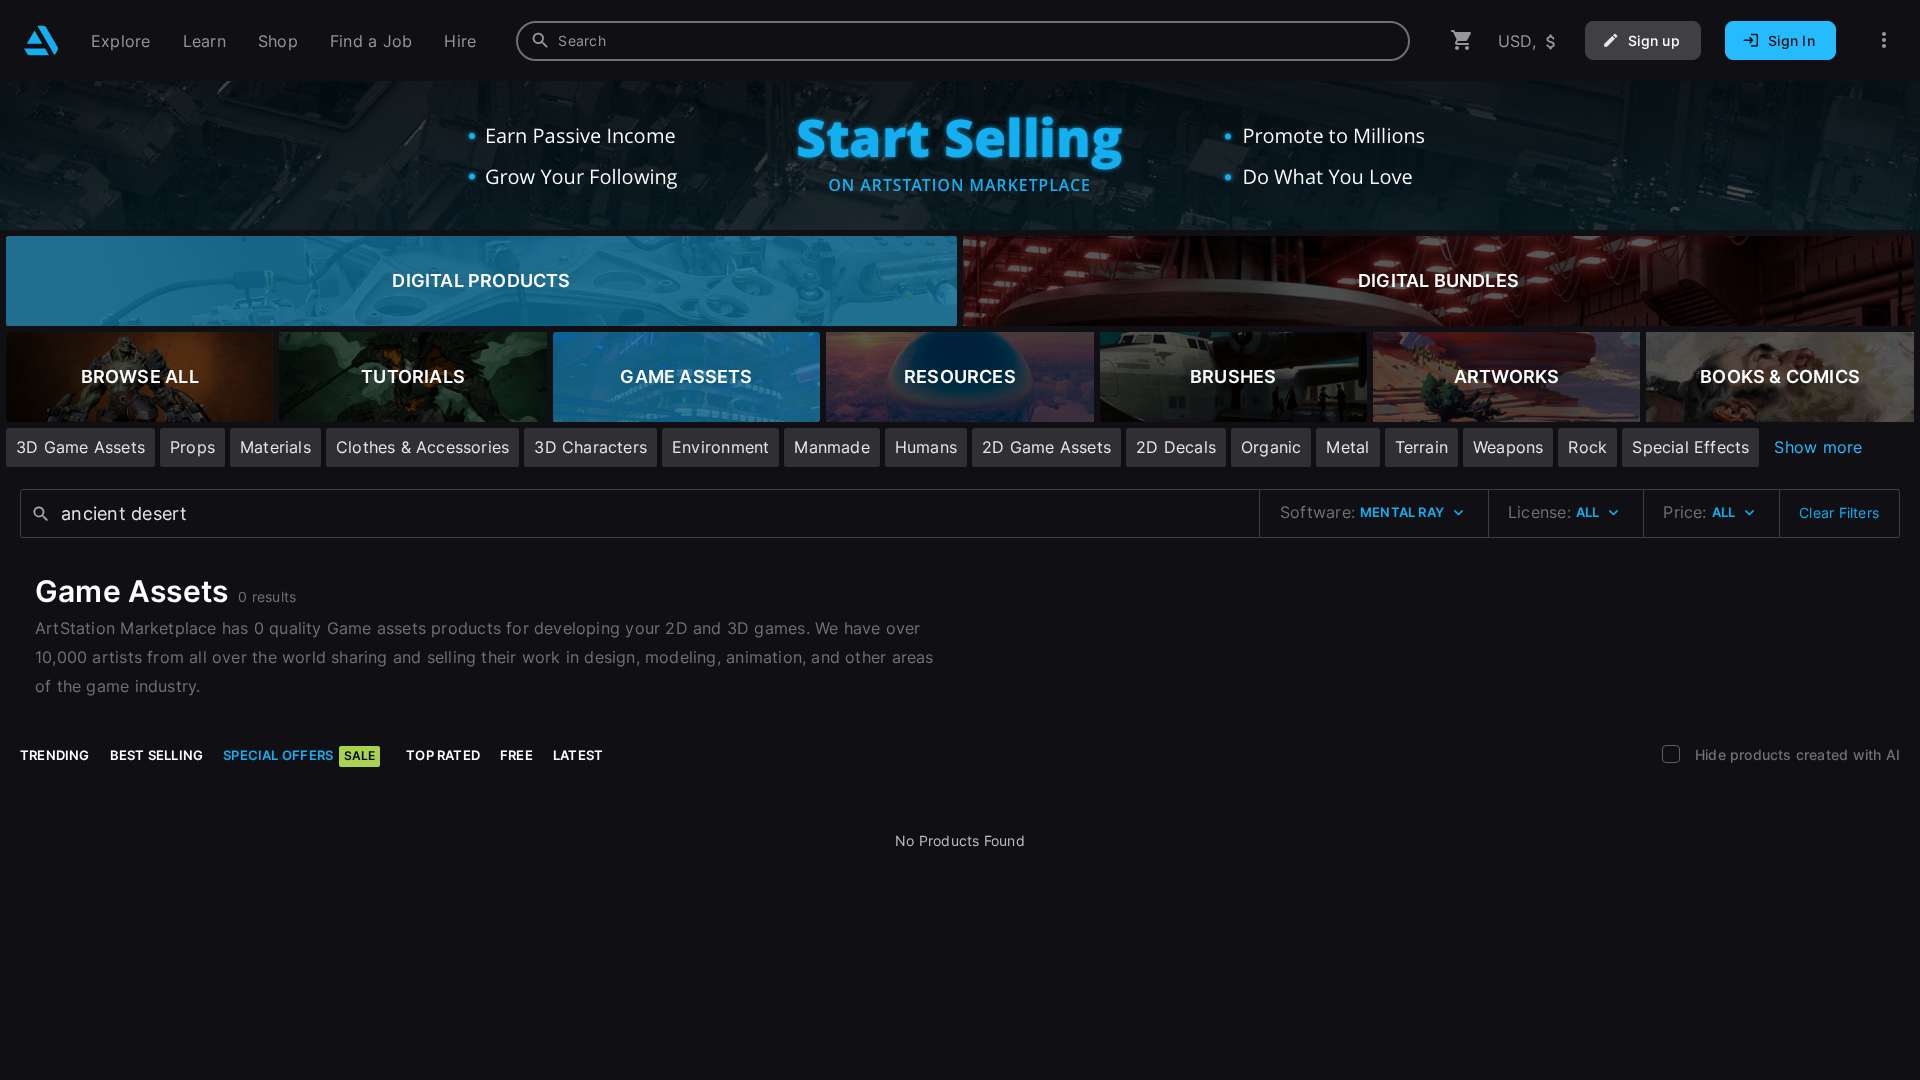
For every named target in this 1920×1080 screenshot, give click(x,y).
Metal (1347, 447)
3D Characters (590, 447)
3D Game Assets (80, 447)
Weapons (1508, 447)
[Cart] (1462, 40)
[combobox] (963, 41)
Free (516, 755)
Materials (275, 447)
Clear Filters (1839, 512)
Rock (1587, 447)
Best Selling (157, 755)
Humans (926, 447)
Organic (1271, 447)
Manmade (831, 447)
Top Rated (443, 755)
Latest (578, 755)
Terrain (1421, 447)
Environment (720, 447)
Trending (55, 755)
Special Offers (299, 755)
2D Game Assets (1046, 447)
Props (192, 447)
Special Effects (1690, 447)
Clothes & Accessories (422, 447)
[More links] (1884, 40)
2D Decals (1176, 447)
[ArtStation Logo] (41, 40)
